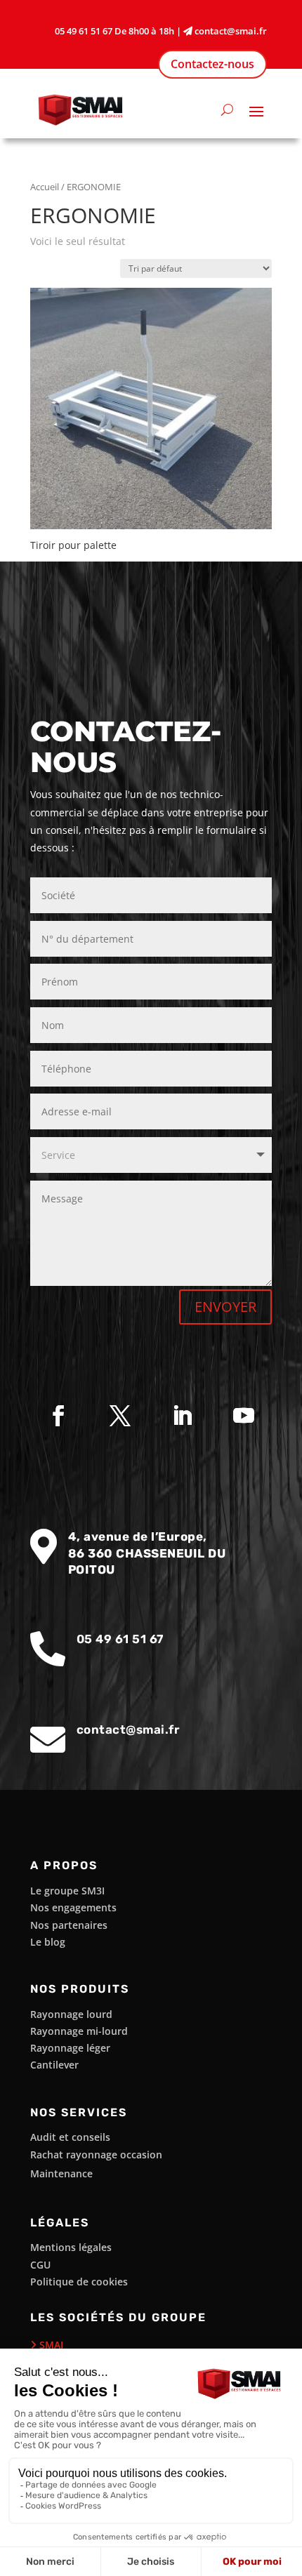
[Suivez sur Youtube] (244, 1416)
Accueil (45, 187)
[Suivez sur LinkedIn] (182, 1416)
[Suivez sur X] (120, 1416)
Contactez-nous (212, 64)
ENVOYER (225, 1307)
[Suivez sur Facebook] (58, 1416)
